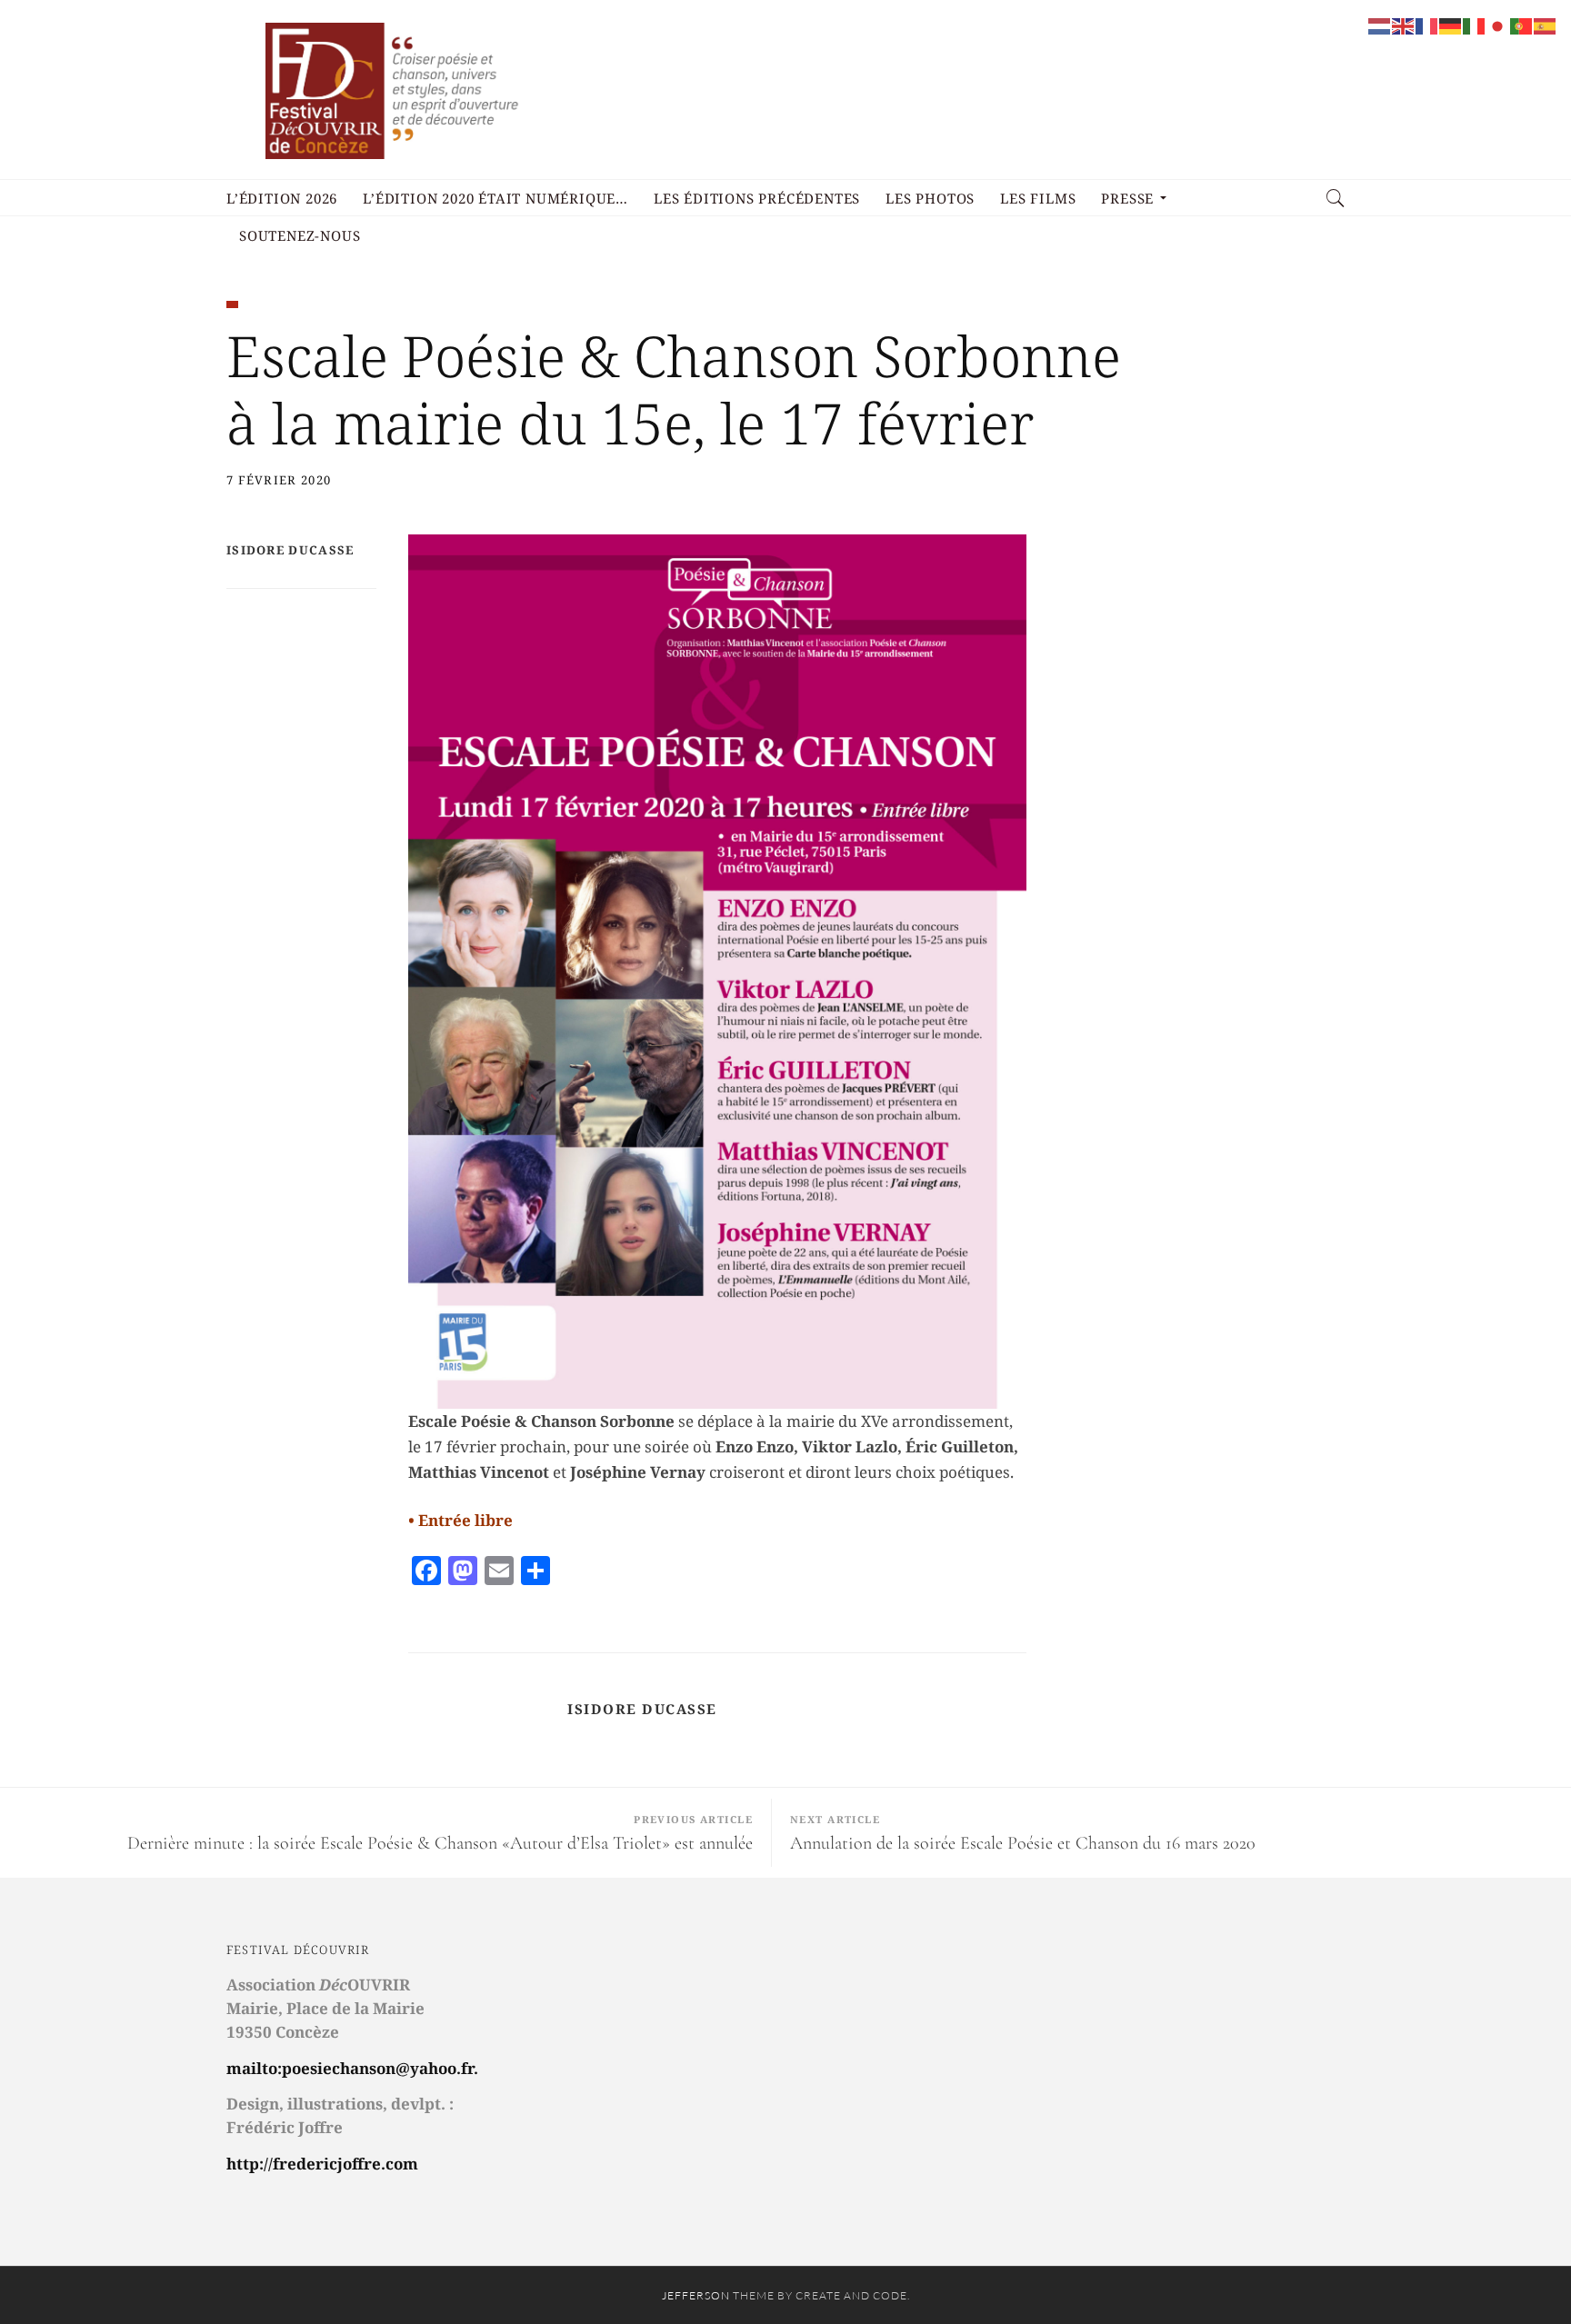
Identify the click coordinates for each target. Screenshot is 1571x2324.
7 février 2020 (279, 480)
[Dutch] (1380, 25)
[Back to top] (1513, 2270)
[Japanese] (1498, 25)
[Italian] (1475, 25)
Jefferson (696, 2295)
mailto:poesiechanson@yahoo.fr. (352, 2068)
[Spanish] (1546, 25)
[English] (1404, 25)
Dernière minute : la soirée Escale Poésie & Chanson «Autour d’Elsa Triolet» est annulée (440, 1843)
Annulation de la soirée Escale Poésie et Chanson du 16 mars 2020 (1023, 1843)
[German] (1451, 25)
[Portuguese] (1522, 25)
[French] (1427, 25)
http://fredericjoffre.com (322, 2164)
